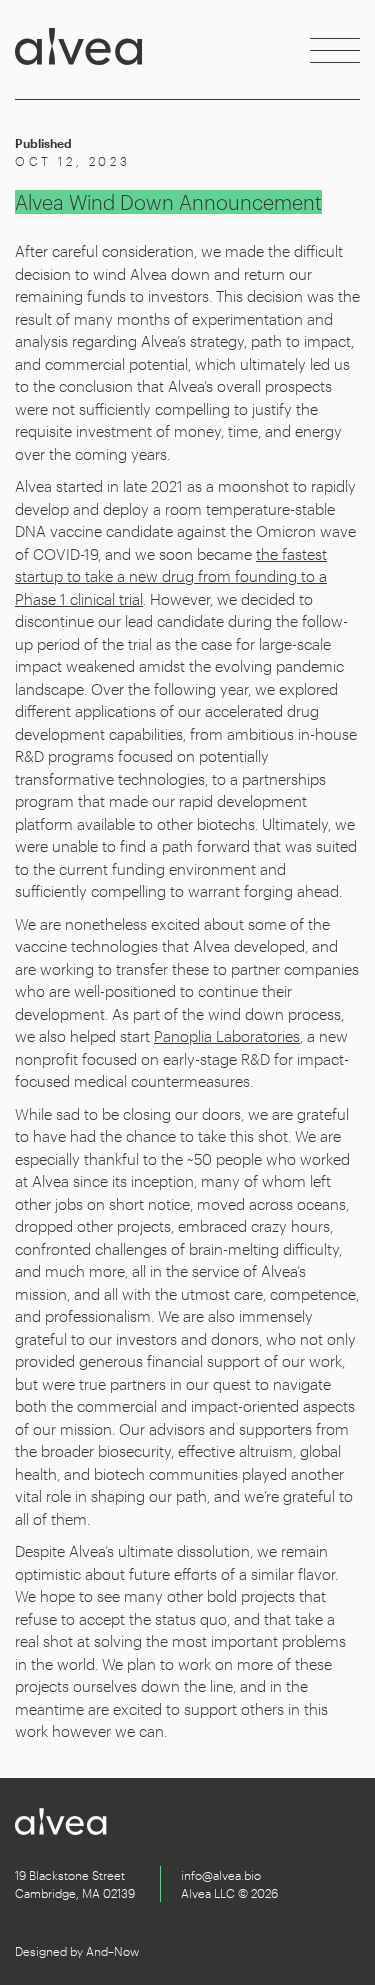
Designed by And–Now (77, 1951)
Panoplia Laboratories (227, 1036)
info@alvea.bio (221, 1875)
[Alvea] (79, 50)
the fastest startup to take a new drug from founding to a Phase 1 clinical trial (171, 576)
